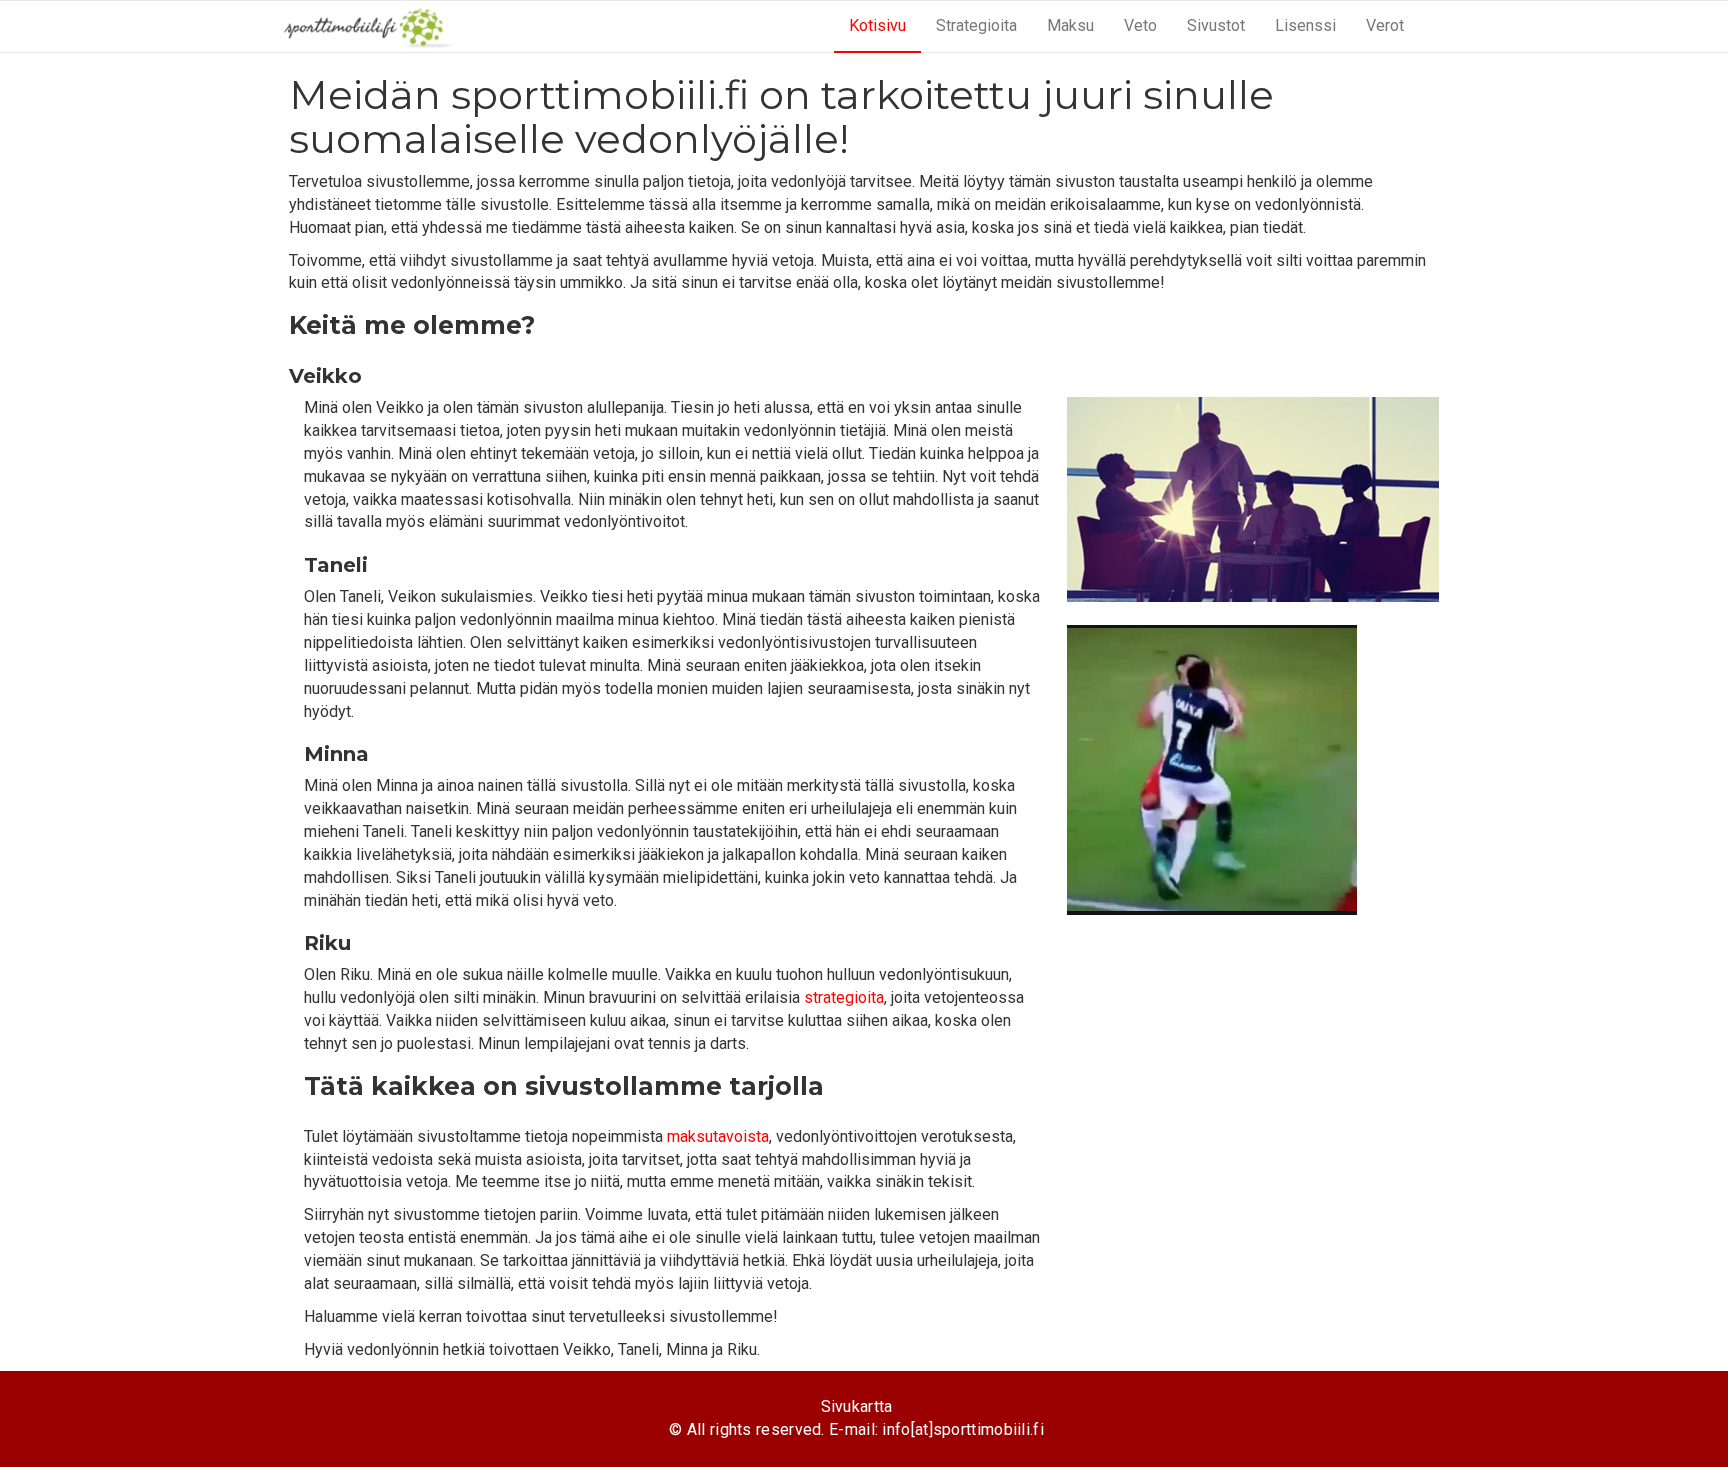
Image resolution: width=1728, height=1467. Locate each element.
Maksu (1070, 25)
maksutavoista (718, 1136)
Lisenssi (1305, 25)
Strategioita (976, 25)
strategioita (844, 997)
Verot (1385, 25)
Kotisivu (877, 25)
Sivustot (1216, 25)
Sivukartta (857, 1406)
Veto (1140, 25)
